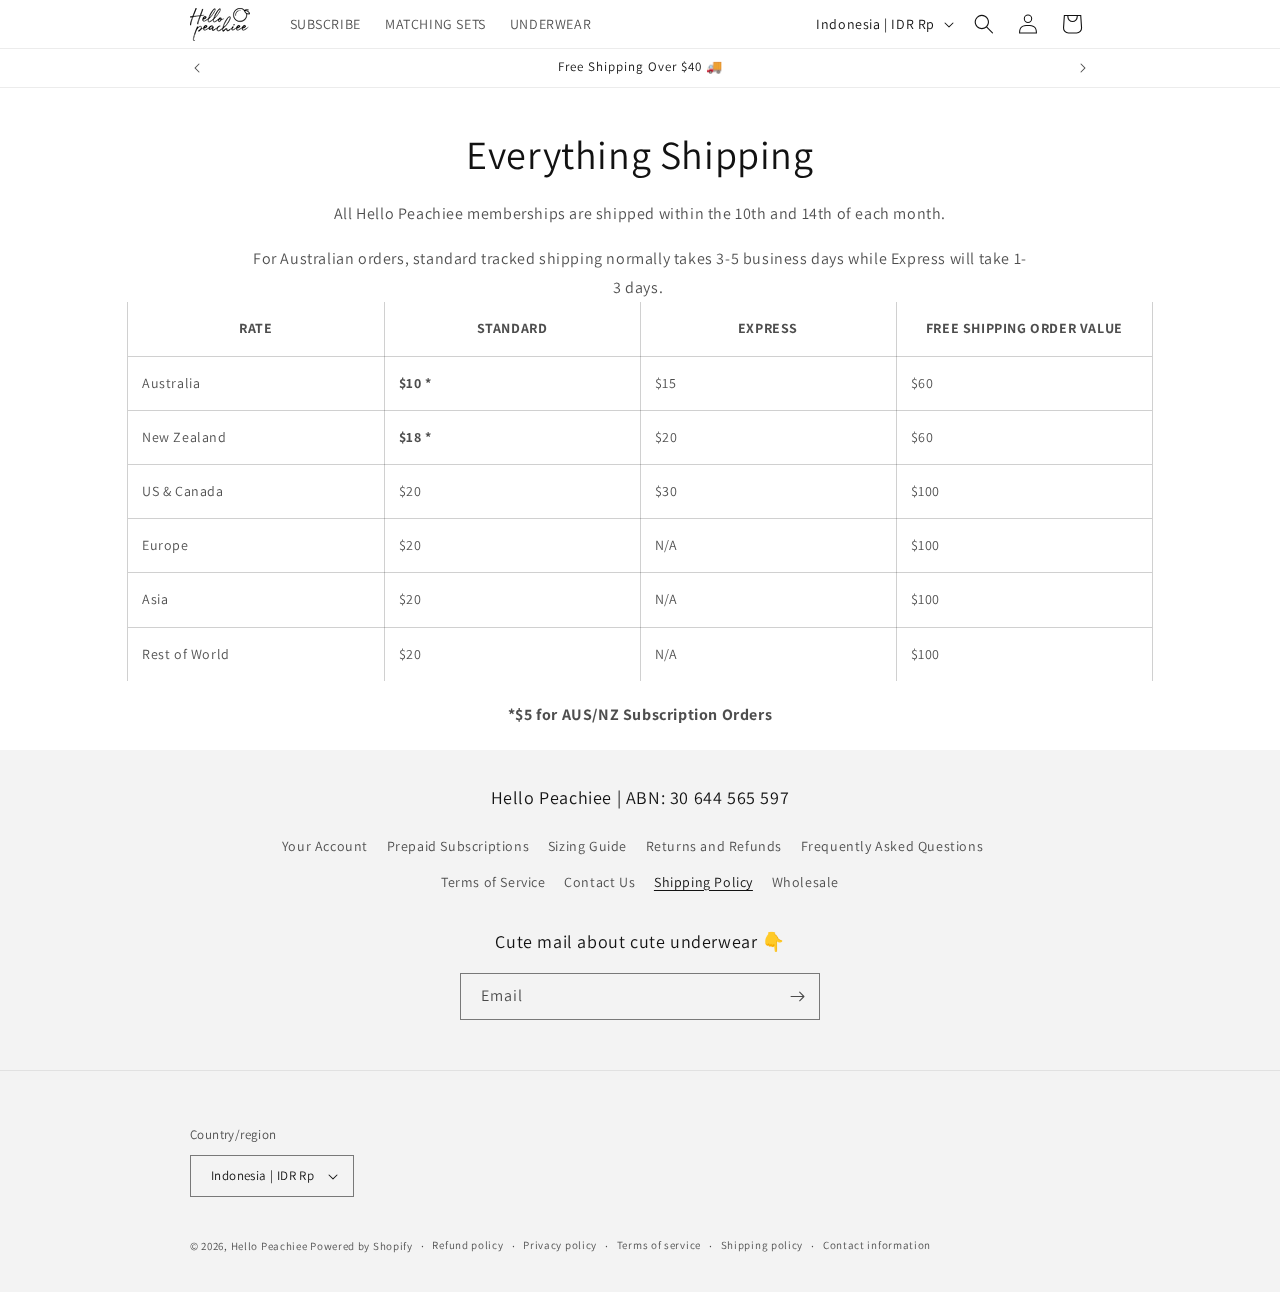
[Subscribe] (797, 996)
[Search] (984, 24)
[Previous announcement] (197, 68)
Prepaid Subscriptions (458, 846)
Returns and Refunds (714, 846)
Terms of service (659, 1245)
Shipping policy (762, 1245)
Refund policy (467, 1245)
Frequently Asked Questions (892, 846)
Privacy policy (560, 1245)
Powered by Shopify (361, 1246)
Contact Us (599, 882)
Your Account (325, 846)
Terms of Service (493, 882)
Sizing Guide (587, 846)
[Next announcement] (1083, 68)
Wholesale (805, 882)
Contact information (877, 1245)
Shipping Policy (703, 882)
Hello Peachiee (269, 1246)
